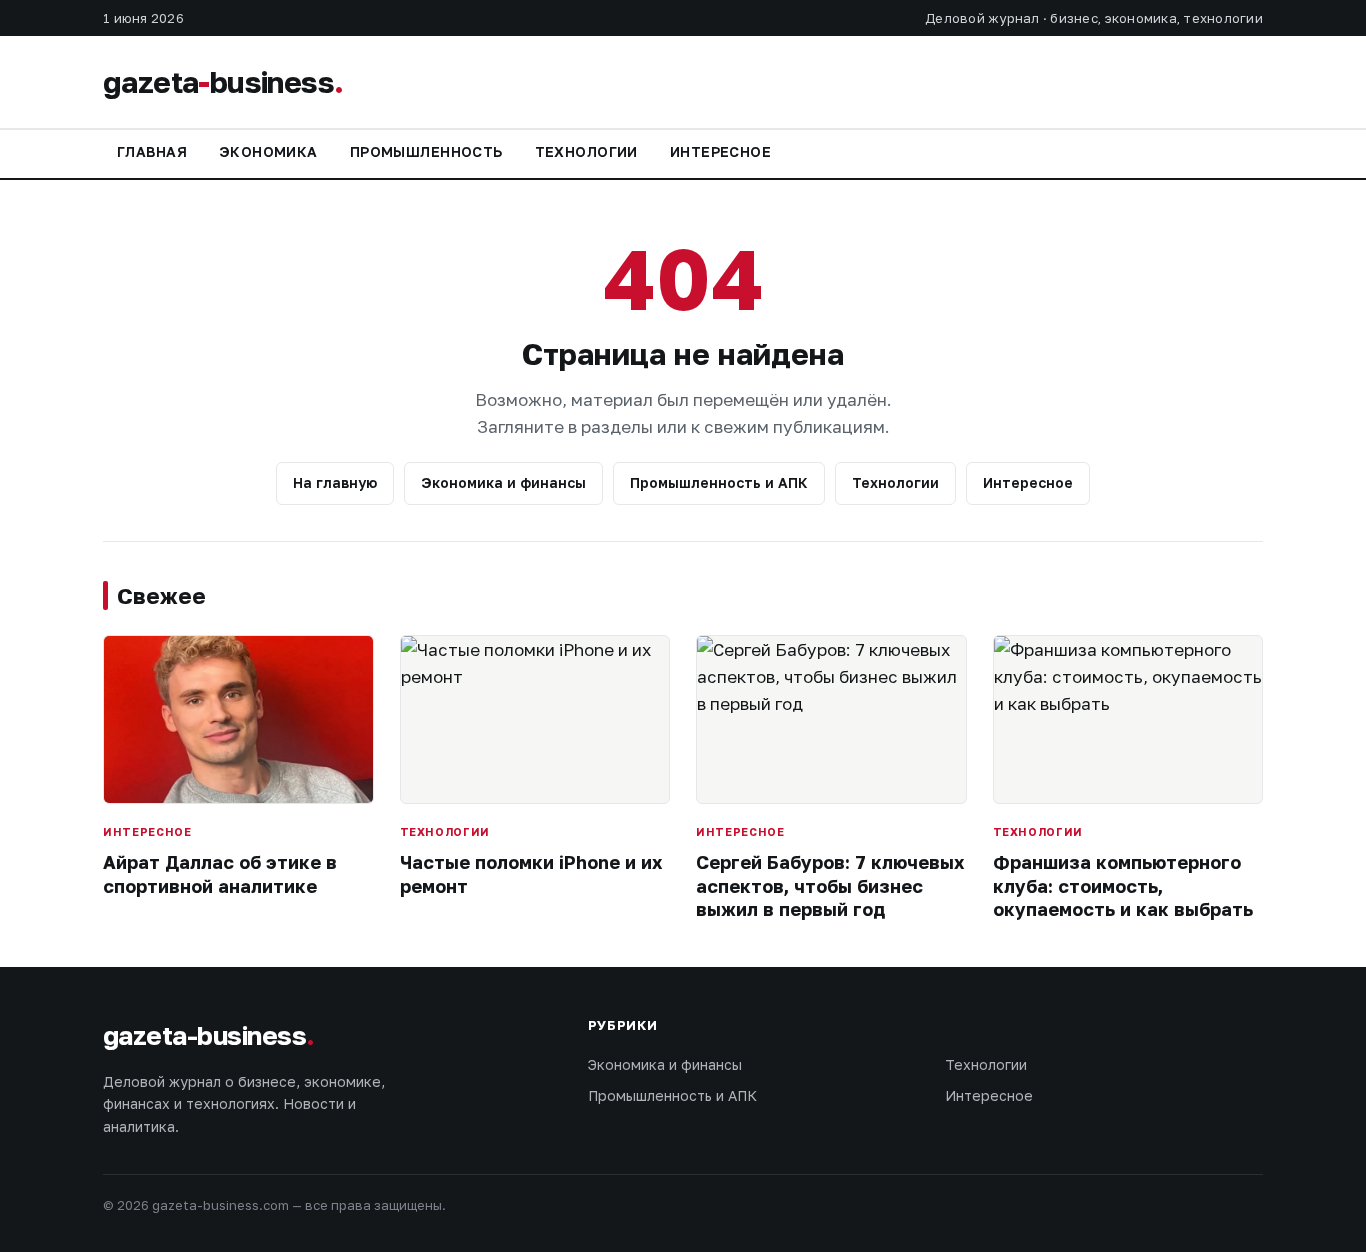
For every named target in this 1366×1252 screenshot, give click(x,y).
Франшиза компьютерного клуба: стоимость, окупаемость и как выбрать (1123, 885)
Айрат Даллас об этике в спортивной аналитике (220, 873)
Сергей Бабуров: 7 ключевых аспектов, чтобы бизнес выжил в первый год (830, 885)
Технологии (586, 151)
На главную (335, 482)
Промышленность (426, 151)
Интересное (720, 151)
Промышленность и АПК (719, 482)
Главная (152, 151)
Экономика (268, 151)
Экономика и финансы (503, 482)
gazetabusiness (223, 82)
